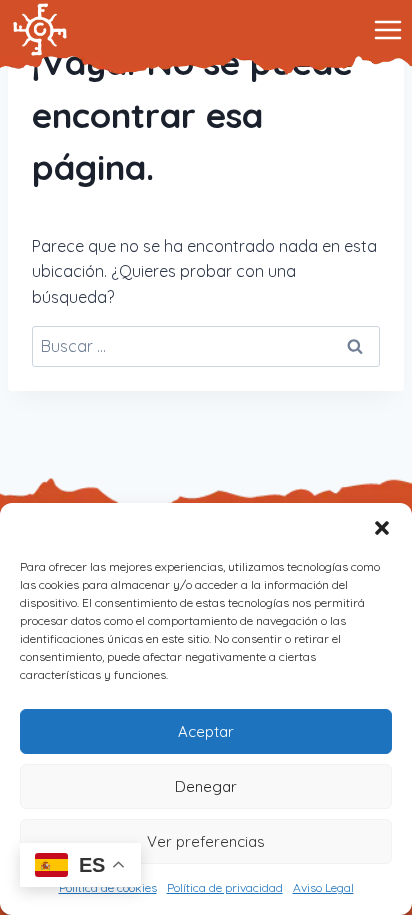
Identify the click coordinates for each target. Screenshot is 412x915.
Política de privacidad (225, 887)
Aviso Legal (323, 887)
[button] (382, 528)
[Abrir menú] (387, 29)
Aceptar (206, 731)
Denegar (206, 786)
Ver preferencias (206, 841)
